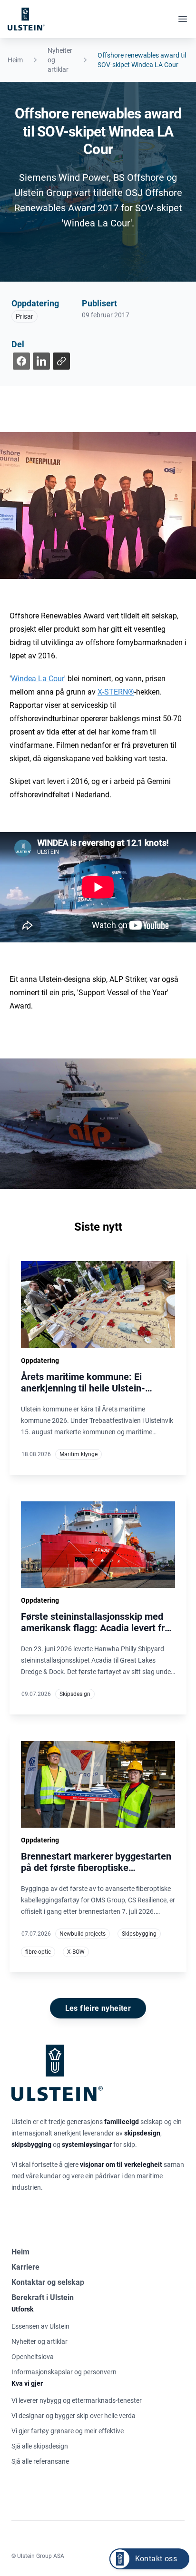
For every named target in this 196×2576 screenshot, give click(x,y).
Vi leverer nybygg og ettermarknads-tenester (77, 2400)
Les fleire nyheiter (98, 2008)
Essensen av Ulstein (40, 2326)
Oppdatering (35, 303)
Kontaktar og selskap (48, 2282)
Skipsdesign (75, 1694)
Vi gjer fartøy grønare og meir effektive (68, 2431)
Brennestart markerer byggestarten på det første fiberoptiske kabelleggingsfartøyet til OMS (96, 1868)
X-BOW (76, 1952)
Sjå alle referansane (40, 2461)
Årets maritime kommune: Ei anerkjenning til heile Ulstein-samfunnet (83, 1388)
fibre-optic (38, 1952)
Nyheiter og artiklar (60, 60)
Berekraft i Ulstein (43, 2297)
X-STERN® (116, 692)
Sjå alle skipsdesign (40, 2446)
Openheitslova (33, 2357)
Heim (15, 60)
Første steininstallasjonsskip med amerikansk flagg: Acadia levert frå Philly (95, 1628)
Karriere (25, 2267)
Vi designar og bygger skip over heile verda (73, 2416)
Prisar (24, 316)
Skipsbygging (139, 1934)
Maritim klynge (78, 1454)
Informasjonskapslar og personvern (64, 2372)
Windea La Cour (38, 679)
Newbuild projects (83, 1934)
